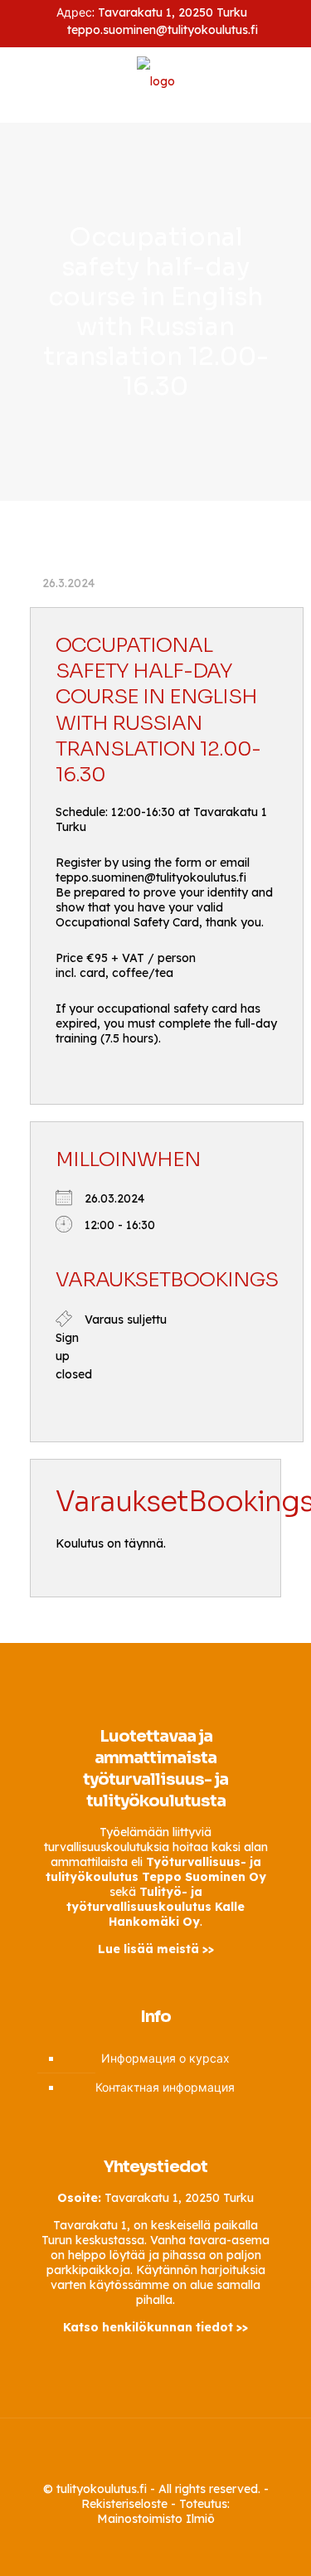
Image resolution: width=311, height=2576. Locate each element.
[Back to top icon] (156, 2452)
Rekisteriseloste (124, 2504)
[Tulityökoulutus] (155, 80)
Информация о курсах (165, 2058)
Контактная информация (165, 2088)
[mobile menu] (289, 85)
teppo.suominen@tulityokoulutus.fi (163, 30)
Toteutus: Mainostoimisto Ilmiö (164, 2511)
